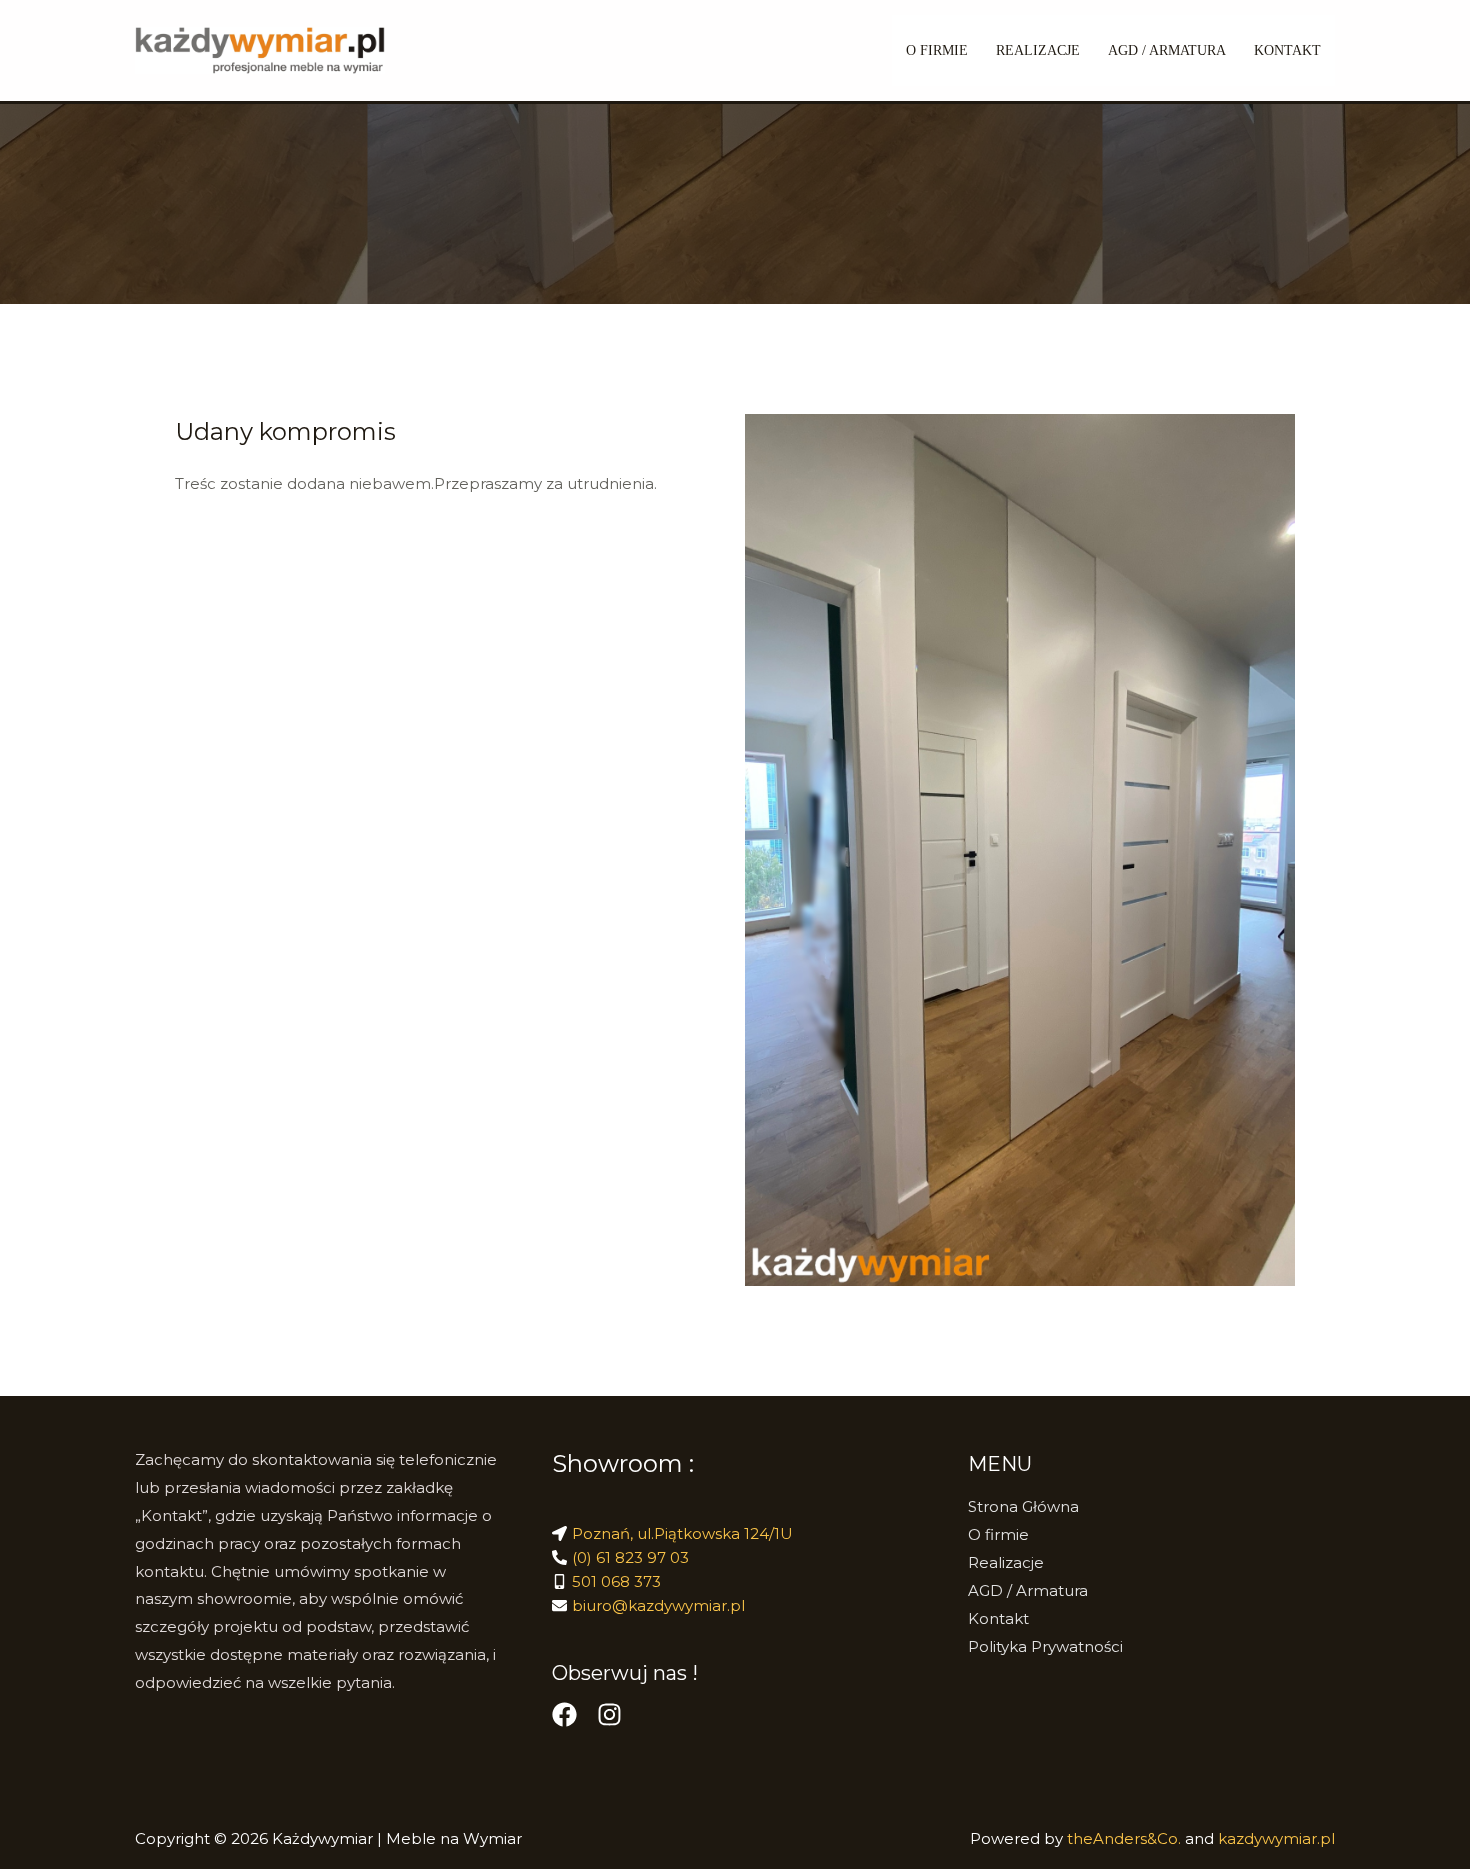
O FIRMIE (937, 50)
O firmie (998, 1534)
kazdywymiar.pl (1276, 1838)
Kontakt (1287, 50)
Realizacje (1006, 1562)
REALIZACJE (1038, 50)
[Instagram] (609, 1714)
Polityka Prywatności (1045, 1646)
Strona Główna (1023, 1506)
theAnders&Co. (1126, 1838)
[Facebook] (564, 1714)
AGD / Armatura (1167, 50)
